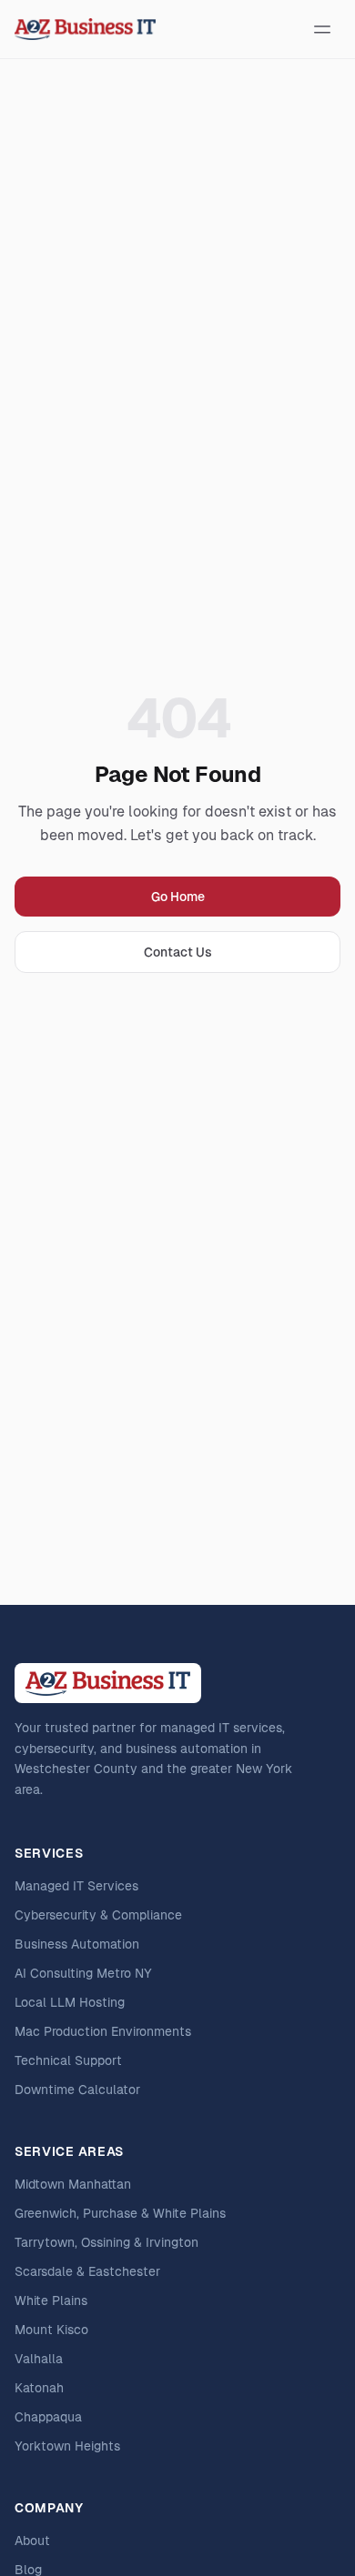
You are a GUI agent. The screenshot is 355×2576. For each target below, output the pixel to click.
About (32, 2541)
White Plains (51, 2300)
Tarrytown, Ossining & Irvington (106, 2242)
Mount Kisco (51, 2330)
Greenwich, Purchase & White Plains (120, 2213)
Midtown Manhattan (73, 2184)
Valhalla (39, 2359)
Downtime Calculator (77, 2090)
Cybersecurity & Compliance (98, 1915)
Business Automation (77, 1944)
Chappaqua (48, 2417)
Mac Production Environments (103, 2031)
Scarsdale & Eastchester (87, 2271)
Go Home (178, 897)
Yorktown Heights (67, 2446)
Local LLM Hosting (70, 2002)
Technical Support (68, 2060)
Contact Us (178, 952)
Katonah (39, 2388)
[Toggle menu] (322, 29)
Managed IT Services (76, 1886)
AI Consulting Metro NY (83, 1973)
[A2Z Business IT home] (85, 29)
